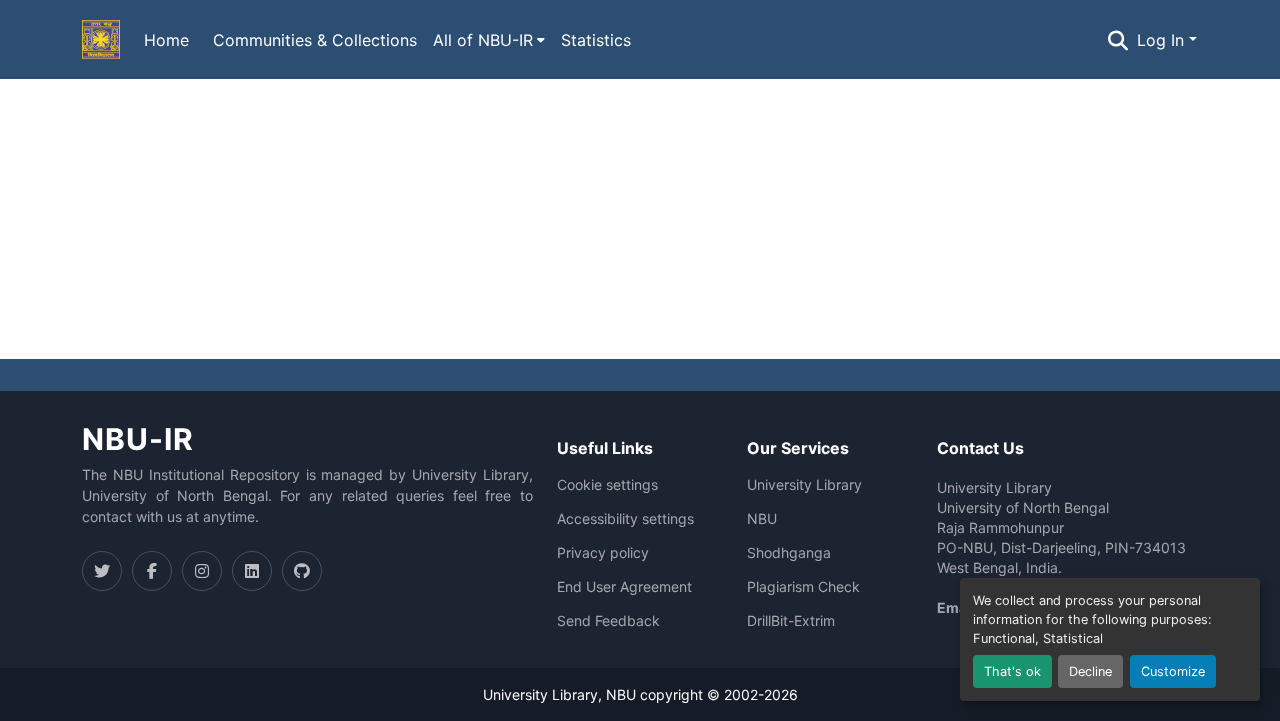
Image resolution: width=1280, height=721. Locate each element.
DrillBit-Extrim (791, 621)
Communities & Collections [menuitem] (315, 40)
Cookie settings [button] (607, 485)
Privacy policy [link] (603, 553)
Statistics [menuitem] (596, 40)
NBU (762, 519)
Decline (1090, 671)
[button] (101, 40)
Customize (1173, 671)
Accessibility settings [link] (625, 519)
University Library (804, 485)
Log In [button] (1163, 40)
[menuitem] (489, 40)
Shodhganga (789, 553)
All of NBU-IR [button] (483, 40)
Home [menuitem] (166, 40)
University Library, (544, 694)
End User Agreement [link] (624, 587)
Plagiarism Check (803, 587)
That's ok (1012, 671)
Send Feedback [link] (608, 621)
